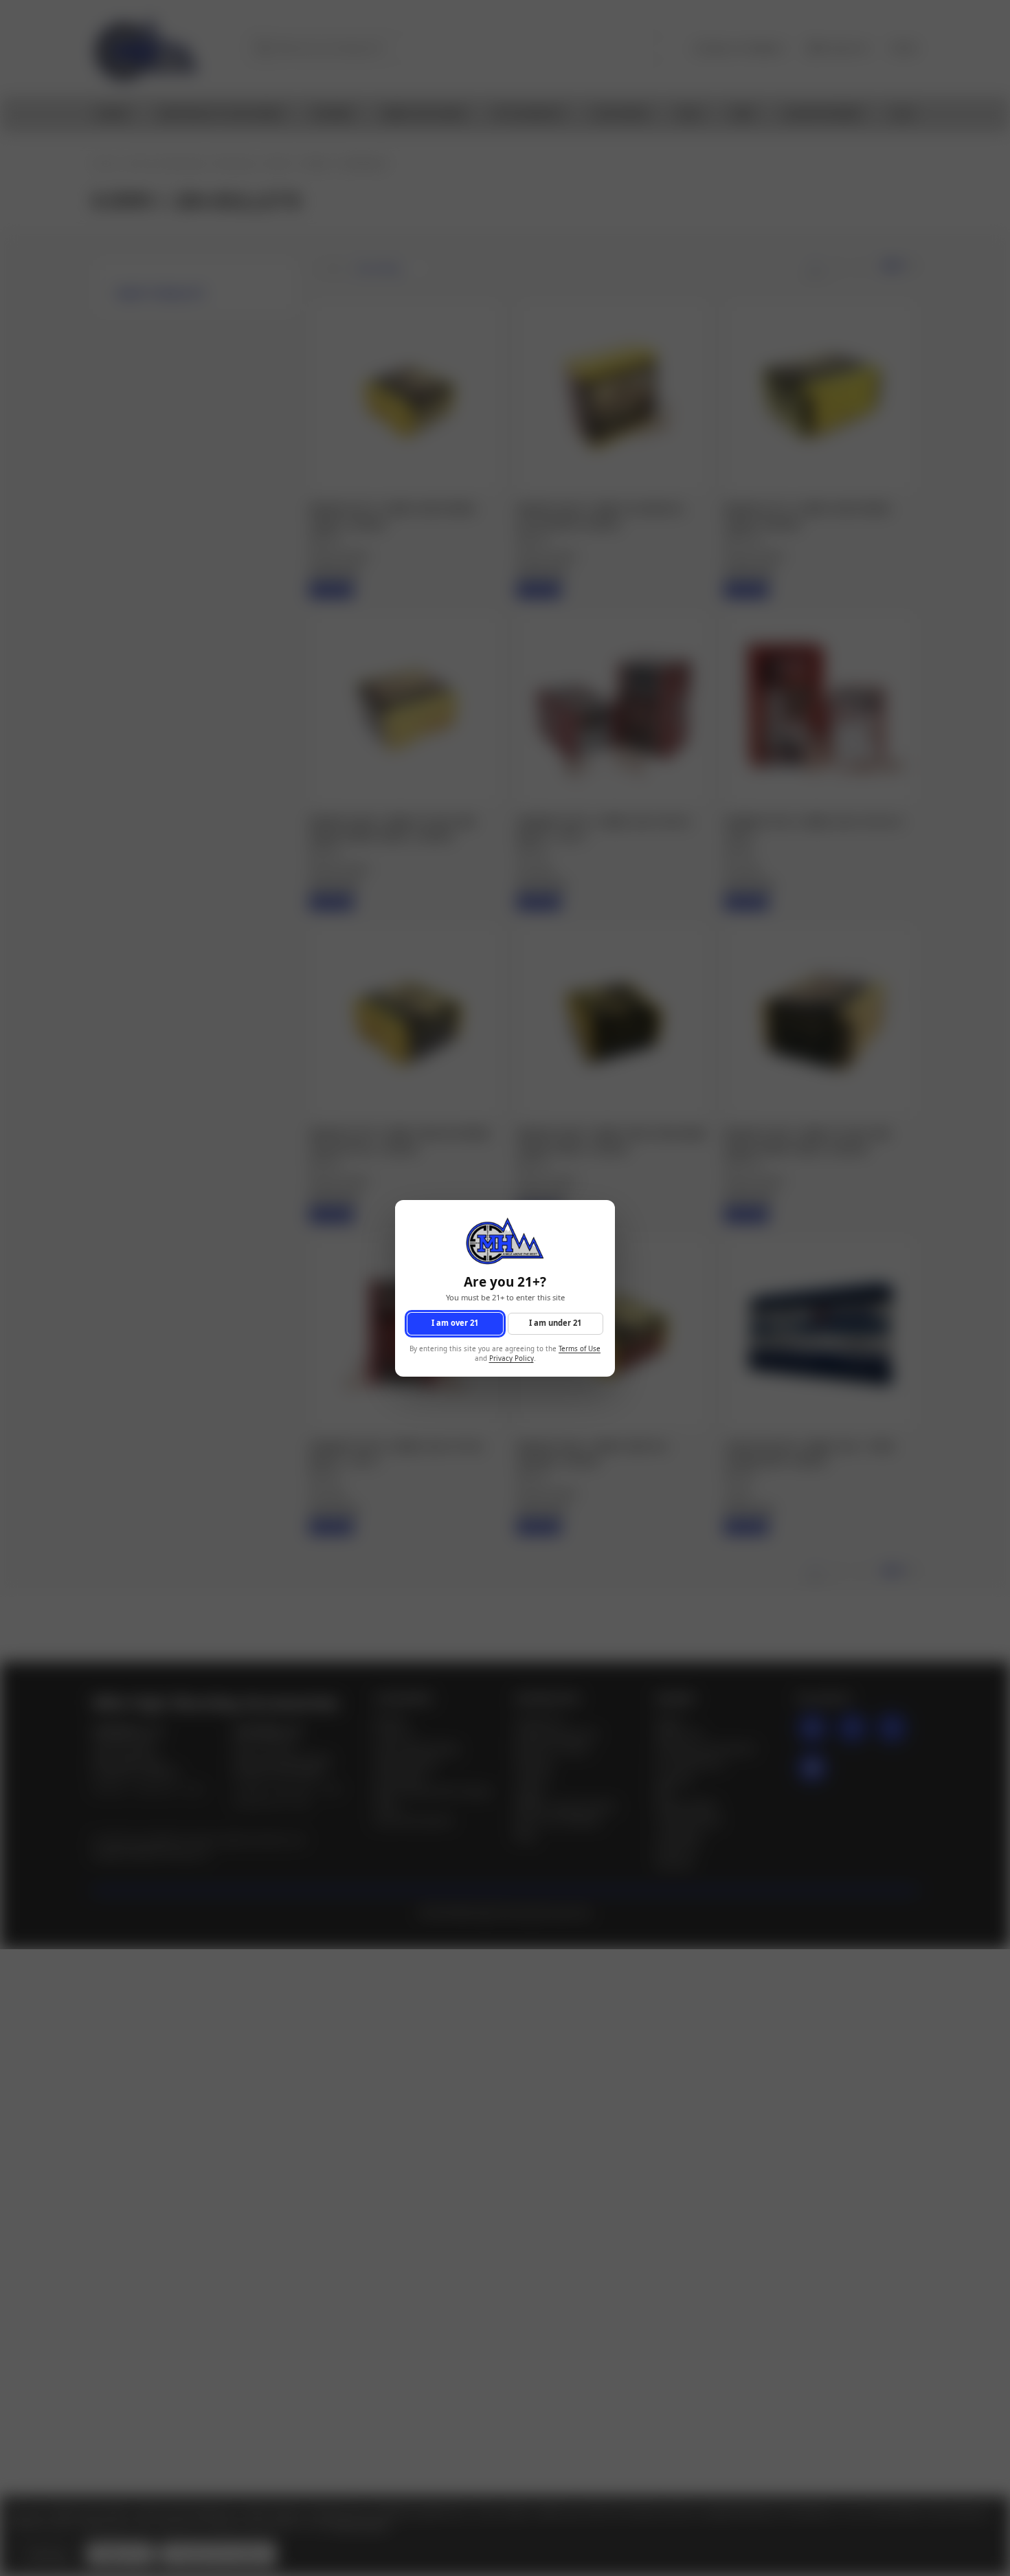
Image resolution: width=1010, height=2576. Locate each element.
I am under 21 (555, 1323)
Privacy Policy (512, 1358)
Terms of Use (580, 1348)
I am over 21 (455, 1323)
